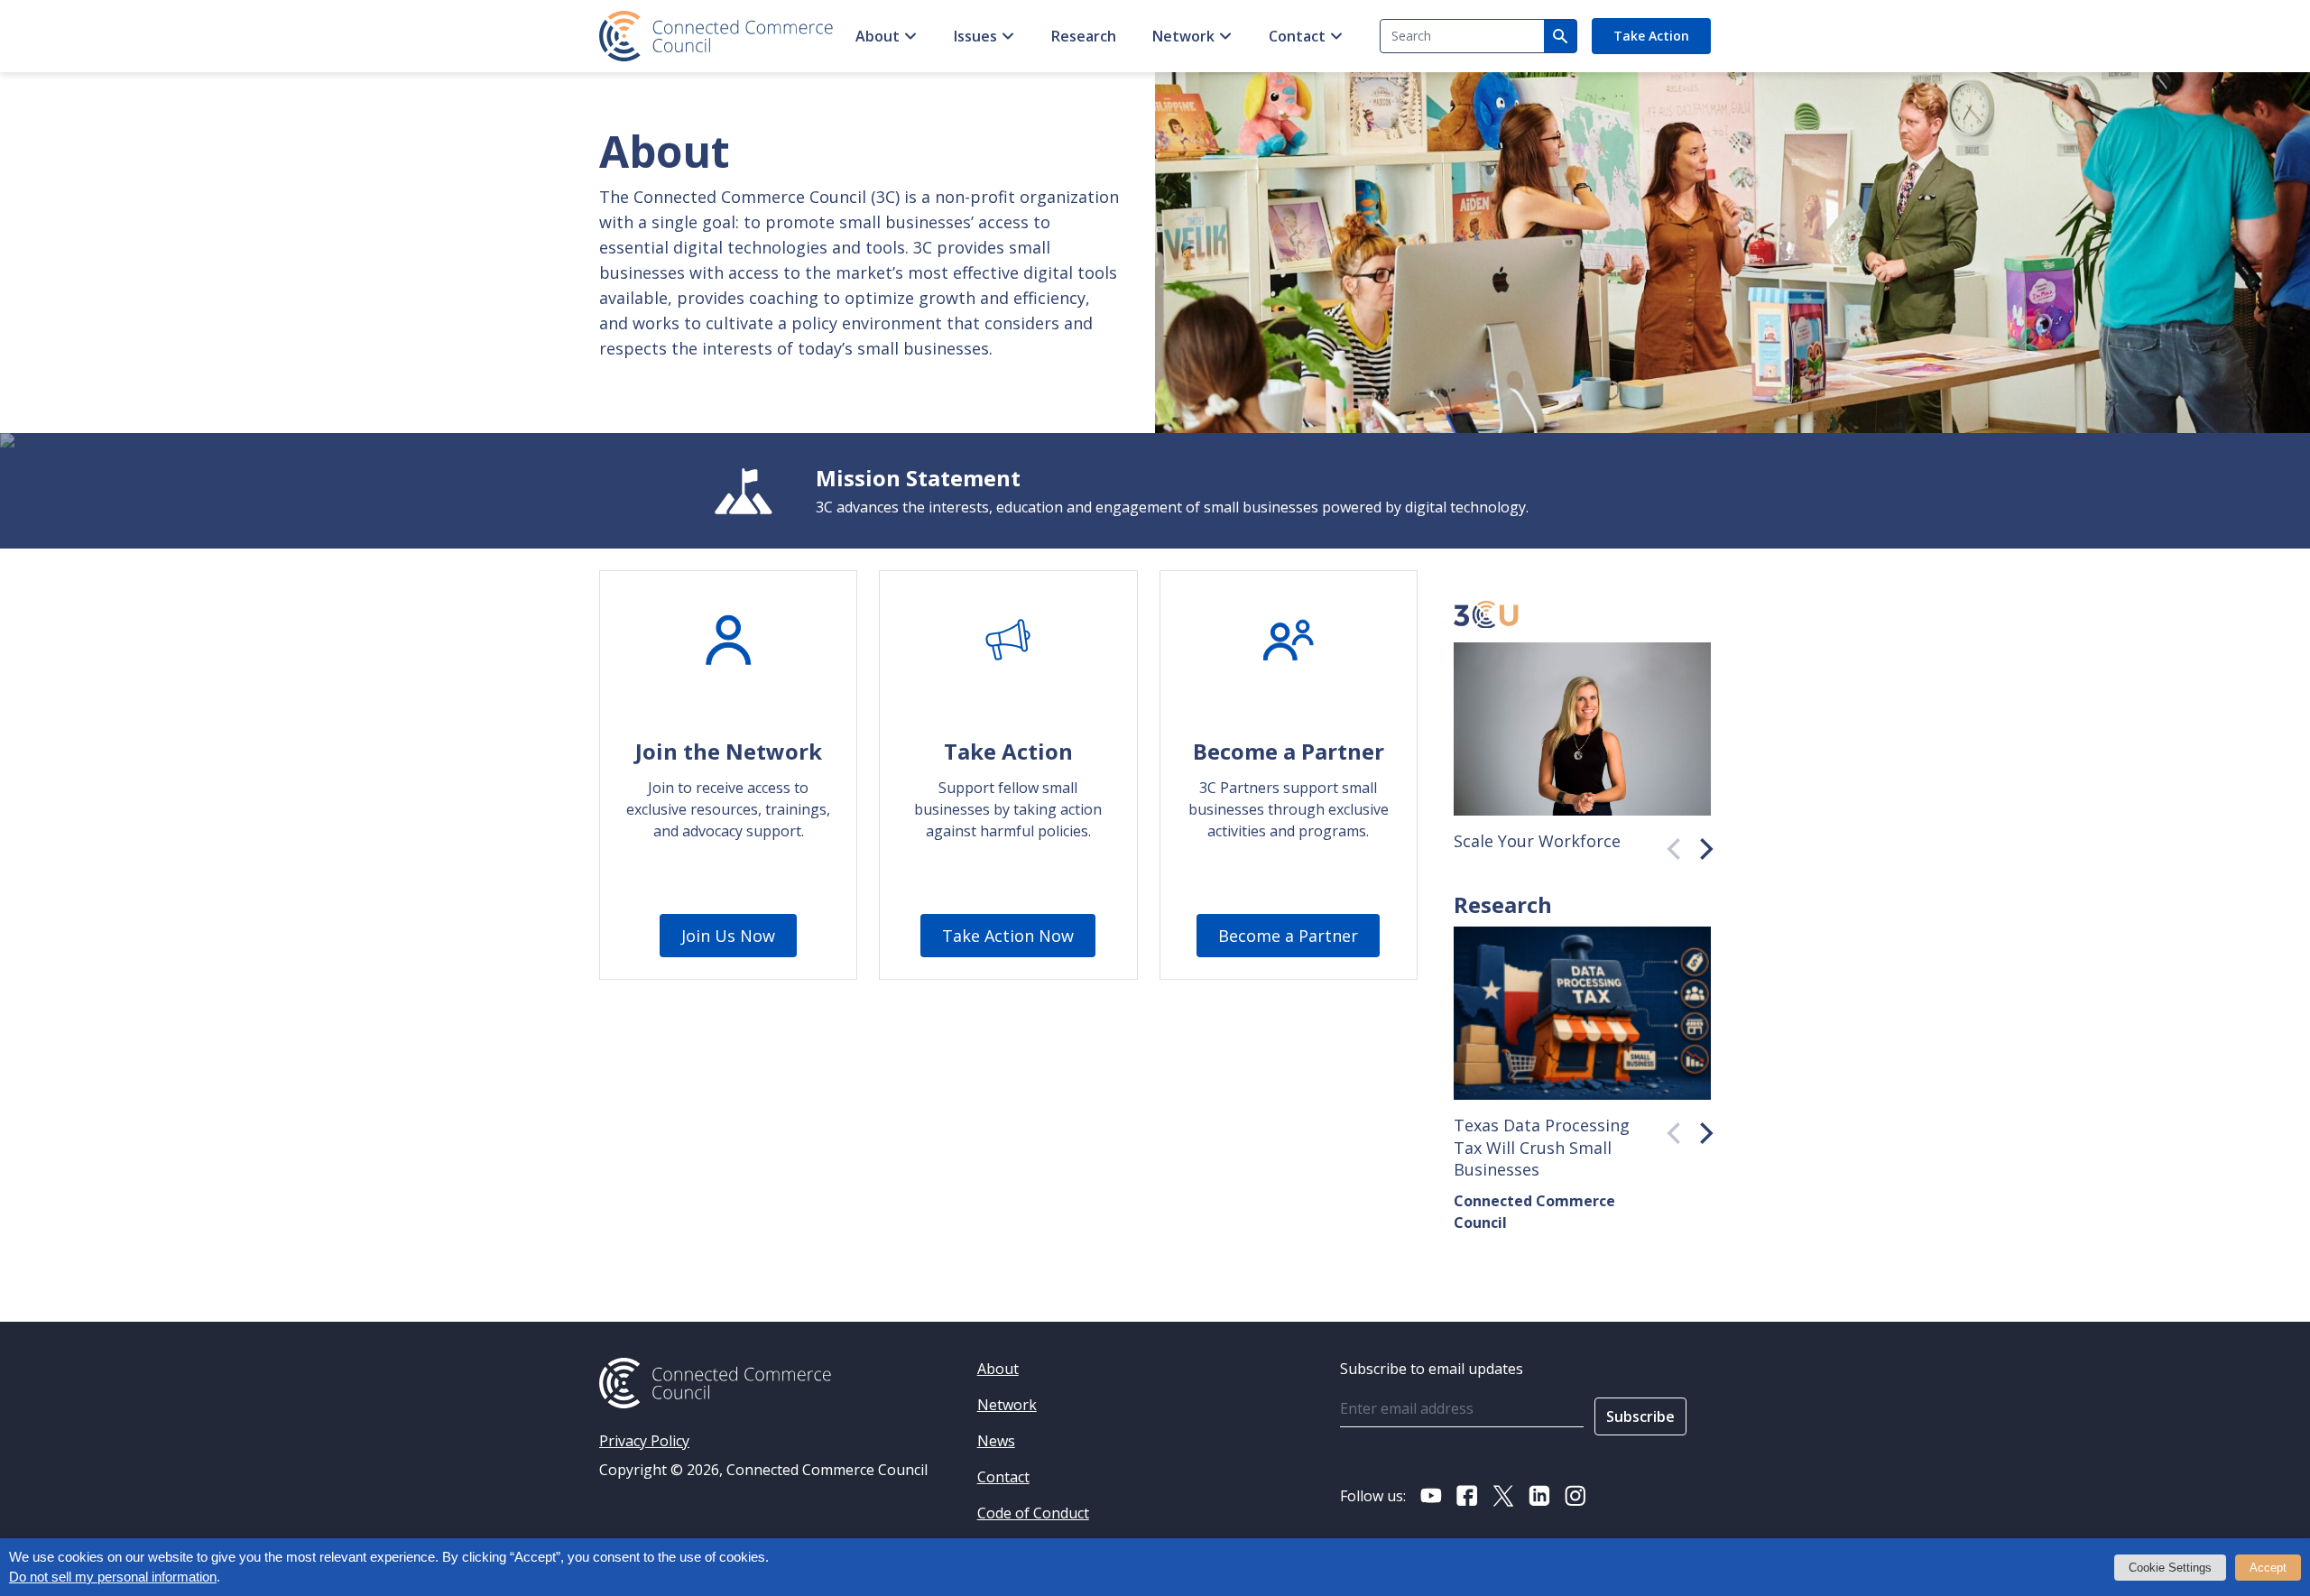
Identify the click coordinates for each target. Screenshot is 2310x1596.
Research (1084, 36)
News (996, 1441)
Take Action (1651, 36)
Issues (975, 36)
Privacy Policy (644, 1441)
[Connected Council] (716, 36)
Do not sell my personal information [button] (113, 1577)
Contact (1297, 36)
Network (1183, 36)
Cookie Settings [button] (2170, 1568)
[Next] (1700, 844)
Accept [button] (2268, 1568)
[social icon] (1431, 1496)
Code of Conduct (1033, 1513)
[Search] (1560, 36)
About (878, 36)
